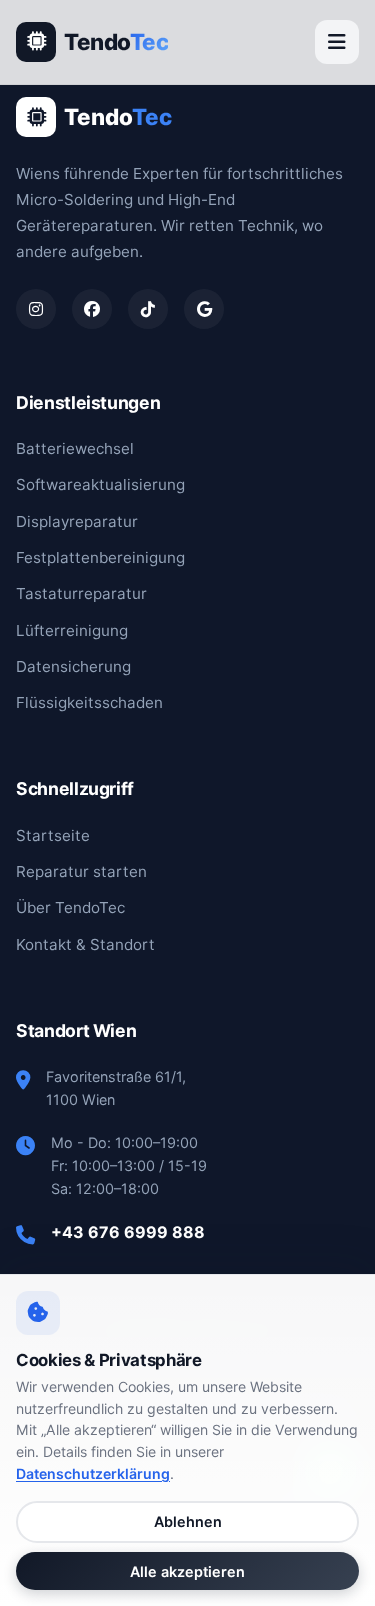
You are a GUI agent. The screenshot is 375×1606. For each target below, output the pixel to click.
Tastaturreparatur (81, 593)
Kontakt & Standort (85, 944)
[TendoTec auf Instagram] (36, 309)
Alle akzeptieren (187, 1571)
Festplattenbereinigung (100, 557)
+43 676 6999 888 (128, 1232)
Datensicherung (73, 666)
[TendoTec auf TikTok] (148, 309)
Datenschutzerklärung (93, 1473)
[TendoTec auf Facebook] (92, 309)
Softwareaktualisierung (100, 484)
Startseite (53, 835)
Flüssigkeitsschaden (89, 702)
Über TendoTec (70, 907)
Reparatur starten (81, 871)
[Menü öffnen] (337, 42)
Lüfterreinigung (72, 630)
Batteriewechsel (75, 448)
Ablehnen (188, 1521)
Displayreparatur (77, 521)
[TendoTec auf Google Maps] (204, 309)
